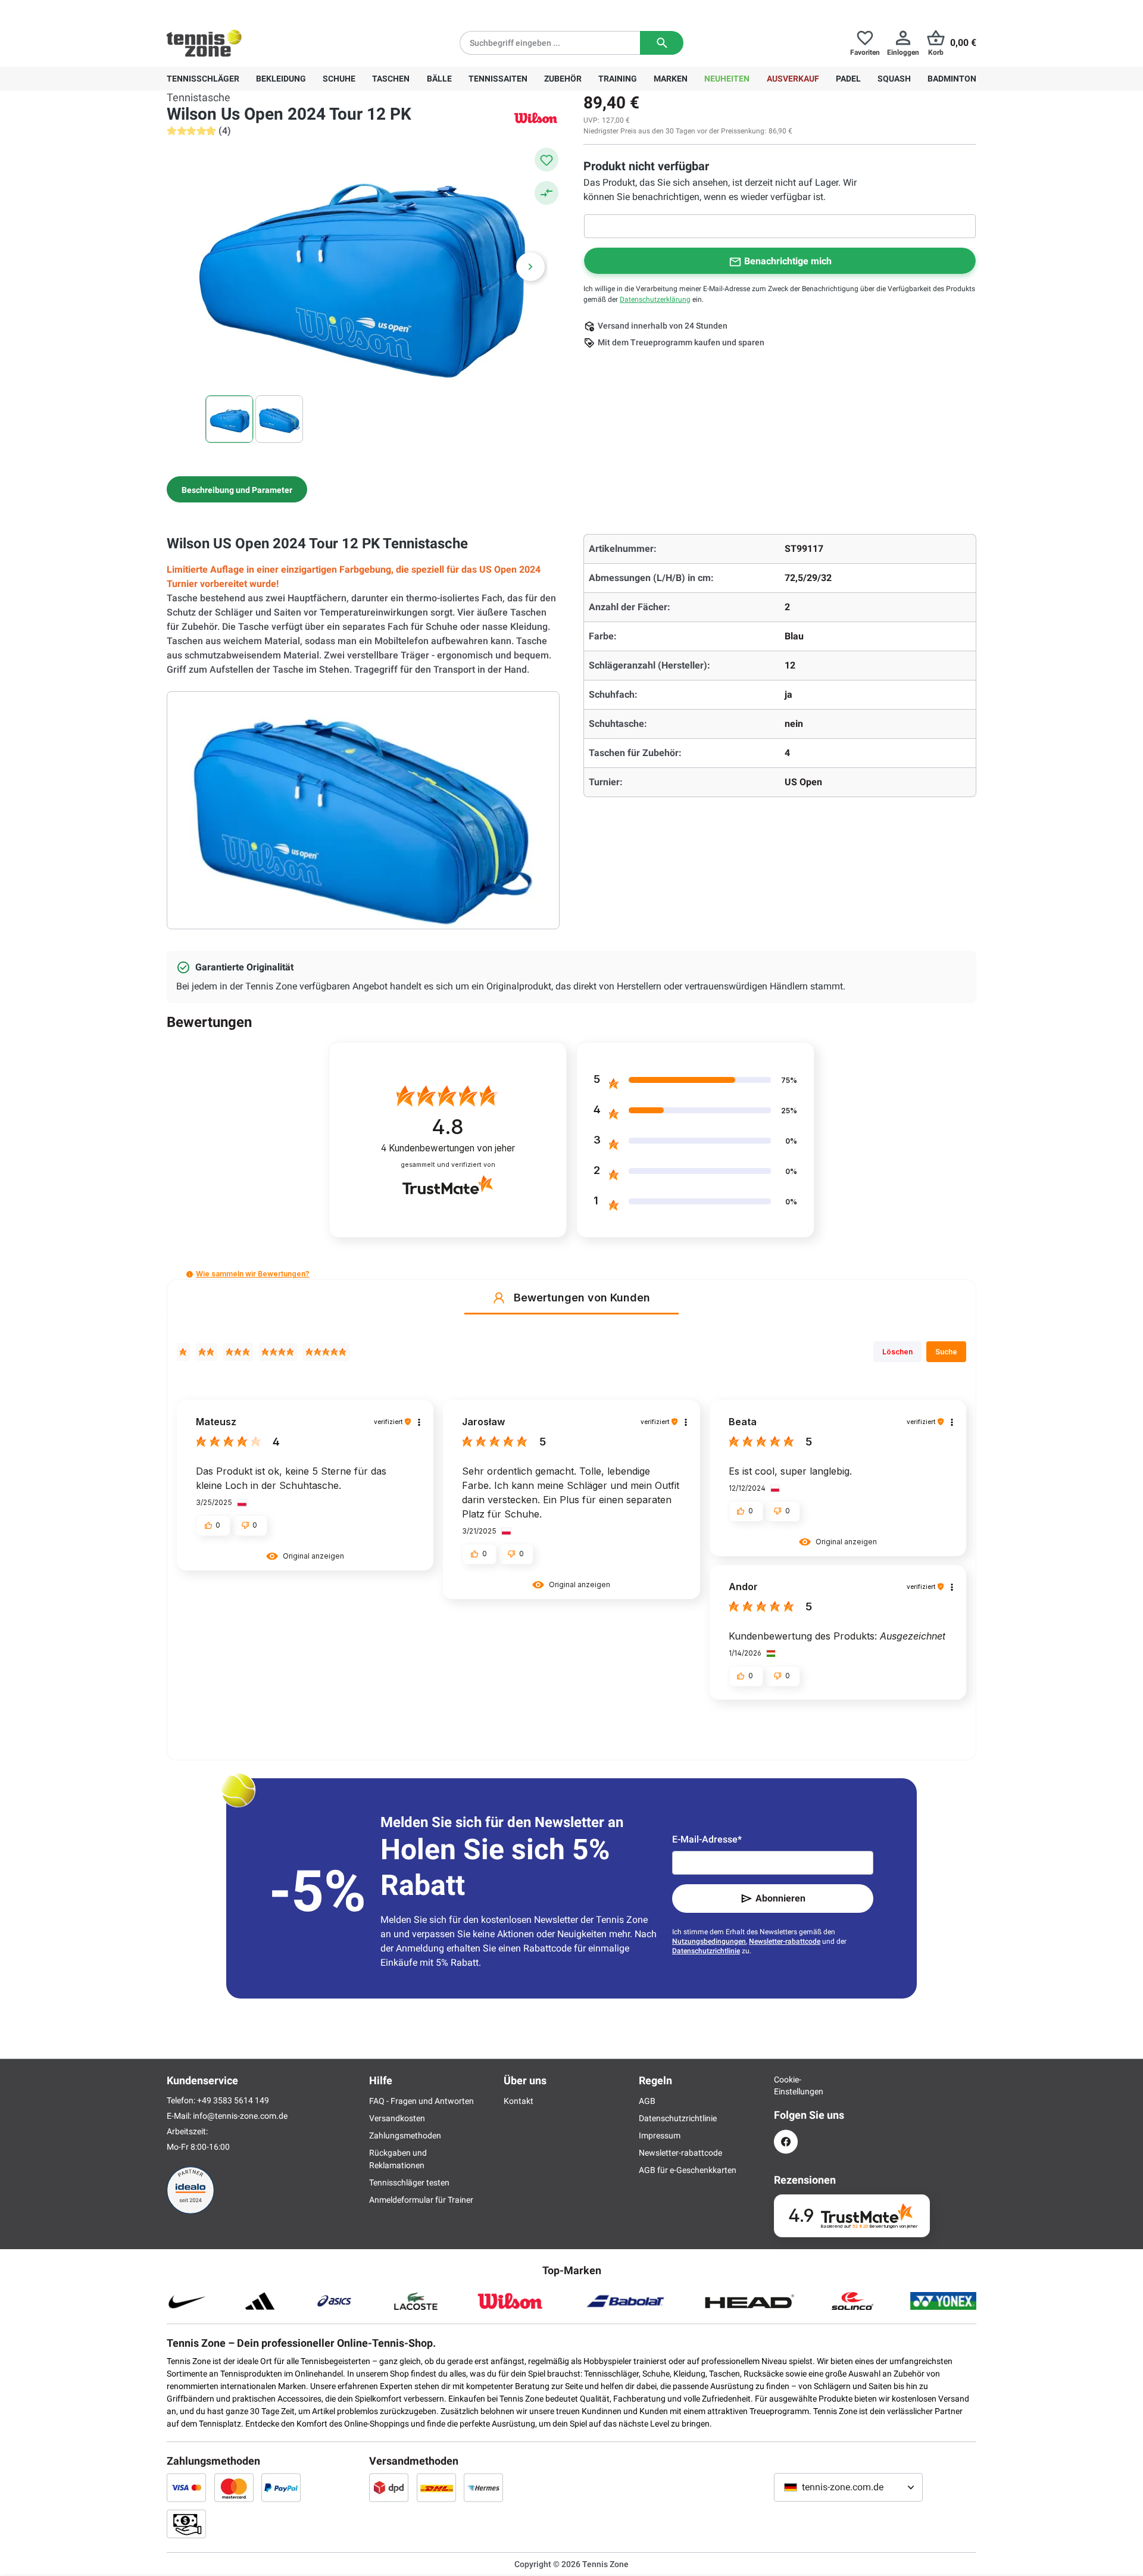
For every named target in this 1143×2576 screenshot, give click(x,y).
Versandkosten (397, 2118)
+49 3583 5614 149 (243, 10)
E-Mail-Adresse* (707, 1839)
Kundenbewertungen (448, 1148)
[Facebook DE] (786, 2142)
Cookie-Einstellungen (786, 2085)
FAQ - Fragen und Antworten (421, 2101)
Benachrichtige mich (788, 261)
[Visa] (186, 2487)
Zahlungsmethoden (405, 2135)
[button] (190, 1274)
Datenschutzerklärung (655, 299)
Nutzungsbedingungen (709, 1941)
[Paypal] (281, 2487)
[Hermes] (483, 2487)
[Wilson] (536, 118)
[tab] (237, 489)
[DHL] (436, 2487)
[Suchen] (662, 43)
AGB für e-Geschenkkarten (688, 2170)
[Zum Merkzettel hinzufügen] (546, 160)
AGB (647, 2101)
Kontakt (519, 2101)
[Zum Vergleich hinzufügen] (546, 193)
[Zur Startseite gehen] (204, 43)
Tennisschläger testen (409, 2182)
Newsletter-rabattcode (785, 1941)
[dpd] (389, 2487)
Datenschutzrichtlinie (706, 1951)
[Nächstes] (530, 267)
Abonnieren (780, 1898)
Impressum (660, 2135)
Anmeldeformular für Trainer (421, 2200)
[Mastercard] (234, 2487)
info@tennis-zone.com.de (240, 2116)
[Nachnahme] (186, 2524)
